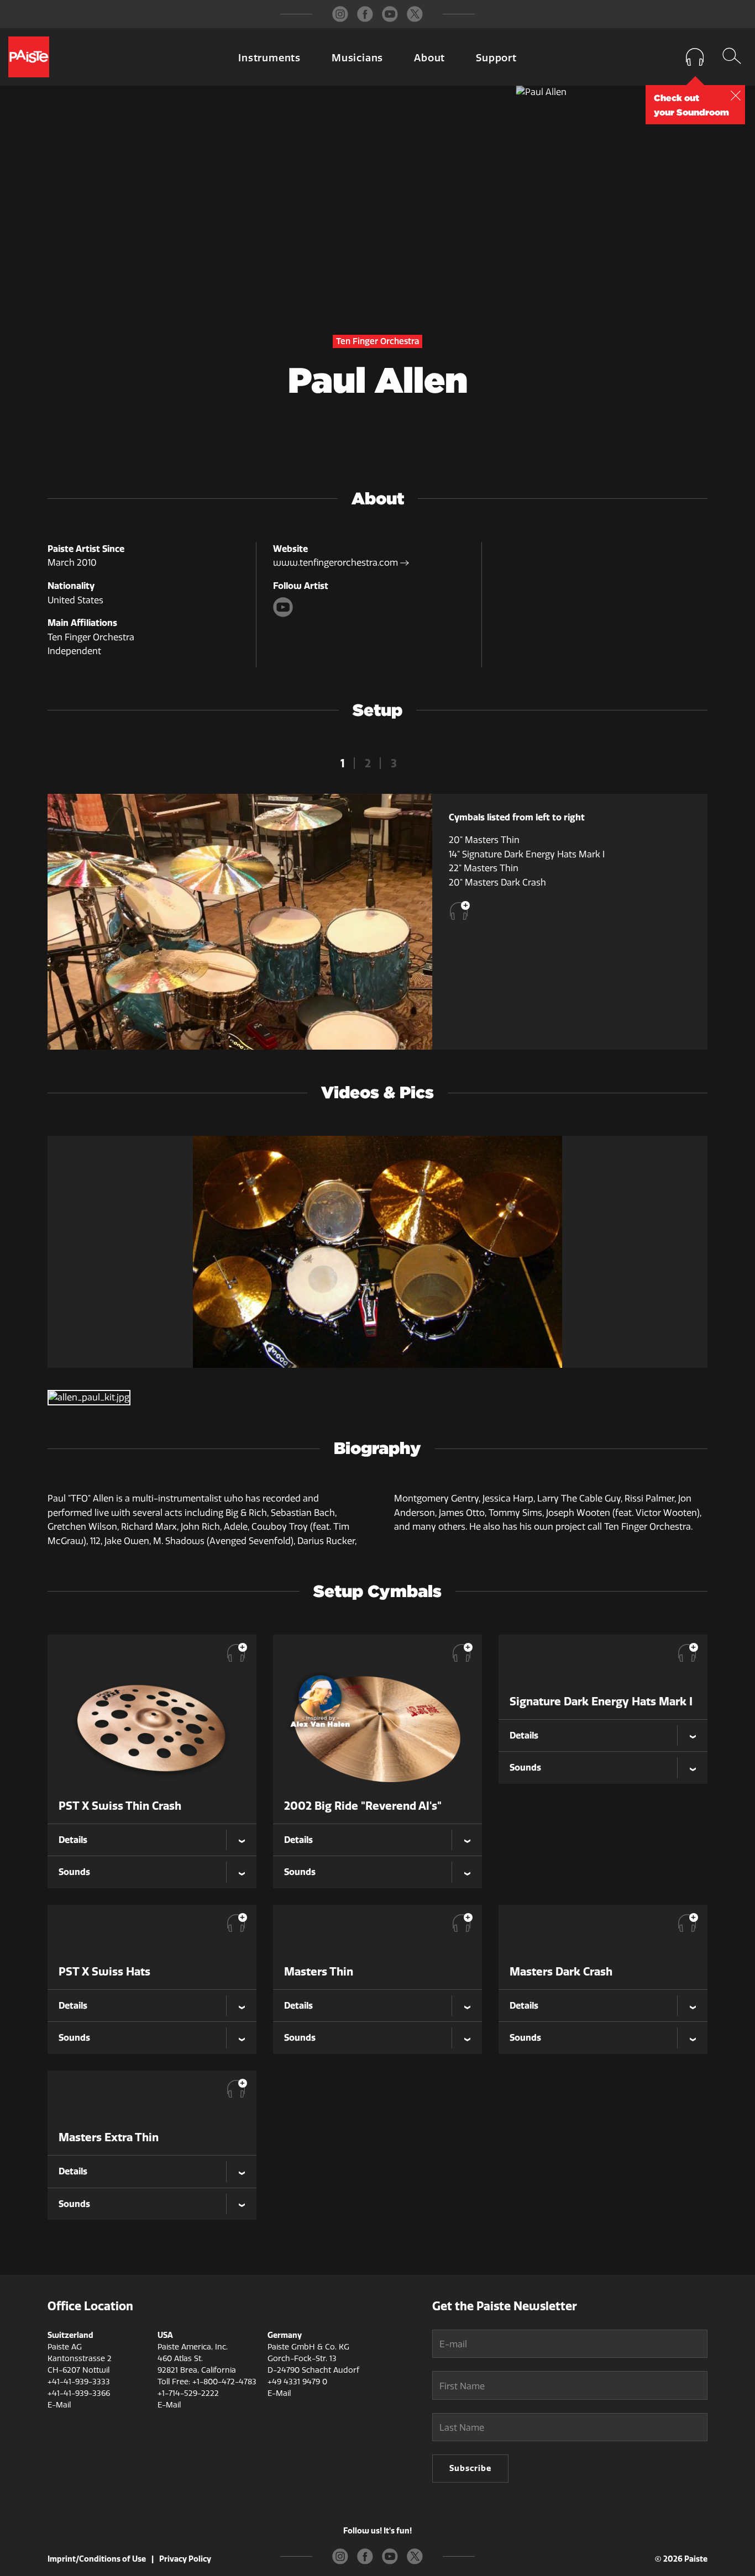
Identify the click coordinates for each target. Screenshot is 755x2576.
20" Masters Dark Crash (497, 883)
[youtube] (390, 14)
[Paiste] (29, 57)
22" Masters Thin (484, 868)
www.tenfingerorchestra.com (337, 563)
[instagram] (340, 14)
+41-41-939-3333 (79, 2382)
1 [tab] (343, 763)
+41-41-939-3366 (79, 2393)
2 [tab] (368, 763)
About (429, 58)
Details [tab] (73, 1840)
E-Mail (59, 2405)
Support (496, 58)
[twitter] (415, 14)
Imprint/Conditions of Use (97, 2559)
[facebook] (365, 14)
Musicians (357, 58)
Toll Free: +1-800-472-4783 (207, 2382)
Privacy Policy (185, 2559)
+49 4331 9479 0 (297, 2382)
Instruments (269, 58)
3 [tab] (394, 763)
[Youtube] (284, 614)
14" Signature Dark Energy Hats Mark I (527, 854)
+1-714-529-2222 (188, 2393)
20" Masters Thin (484, 840)
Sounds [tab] (74, 1872)
